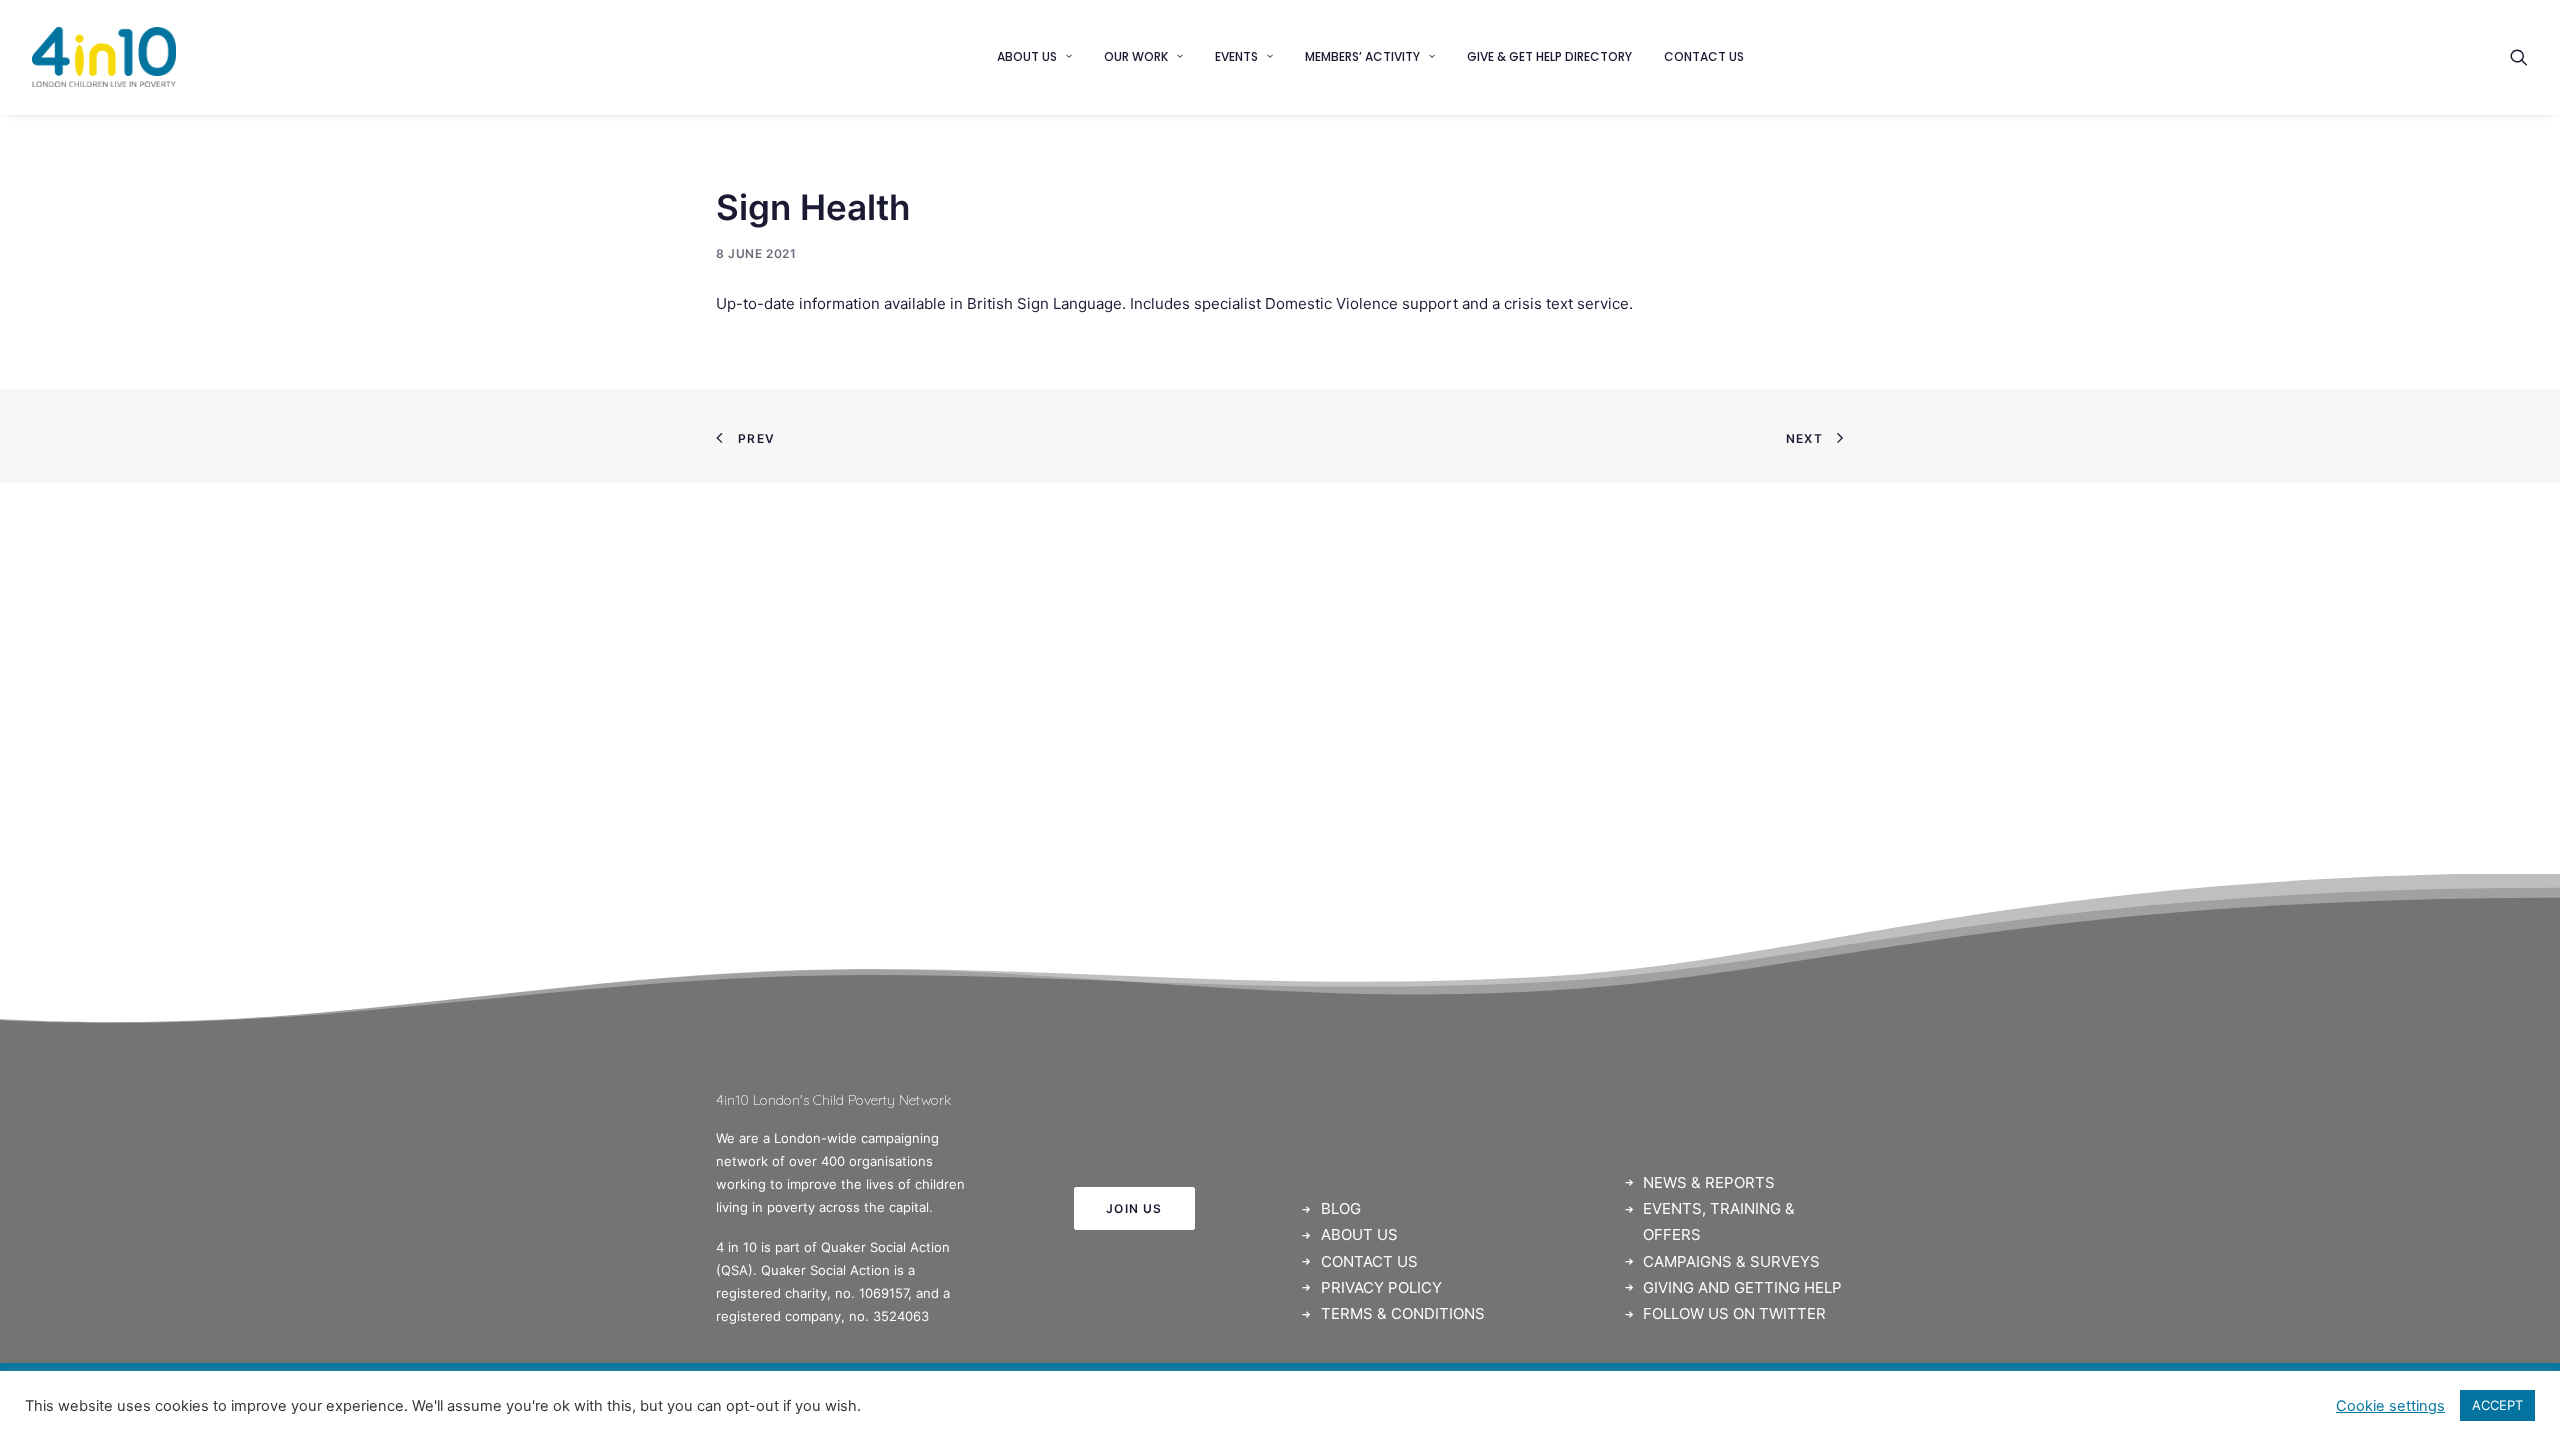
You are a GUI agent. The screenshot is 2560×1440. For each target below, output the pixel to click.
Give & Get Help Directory (1549, 56)
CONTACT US (1369, 1261)
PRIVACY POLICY (1381, 1287)
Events (1236, 56)
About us (1027, 56)
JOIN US (1134, 1208)
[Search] (2519, 57)
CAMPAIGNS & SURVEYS (1731, 1261)
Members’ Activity (1362, 56)
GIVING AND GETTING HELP (1742, 1287)
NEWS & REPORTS (1709, 1182)
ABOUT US (1359, 1234)
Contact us (1704, 56)
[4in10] (104, 57)
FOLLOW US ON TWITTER (1734, 1313)
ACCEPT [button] (2497, 1405)
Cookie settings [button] (2390, 1406)
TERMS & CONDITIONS (1403, 1313)
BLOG (1341, 1208)
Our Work (1136, 56)
